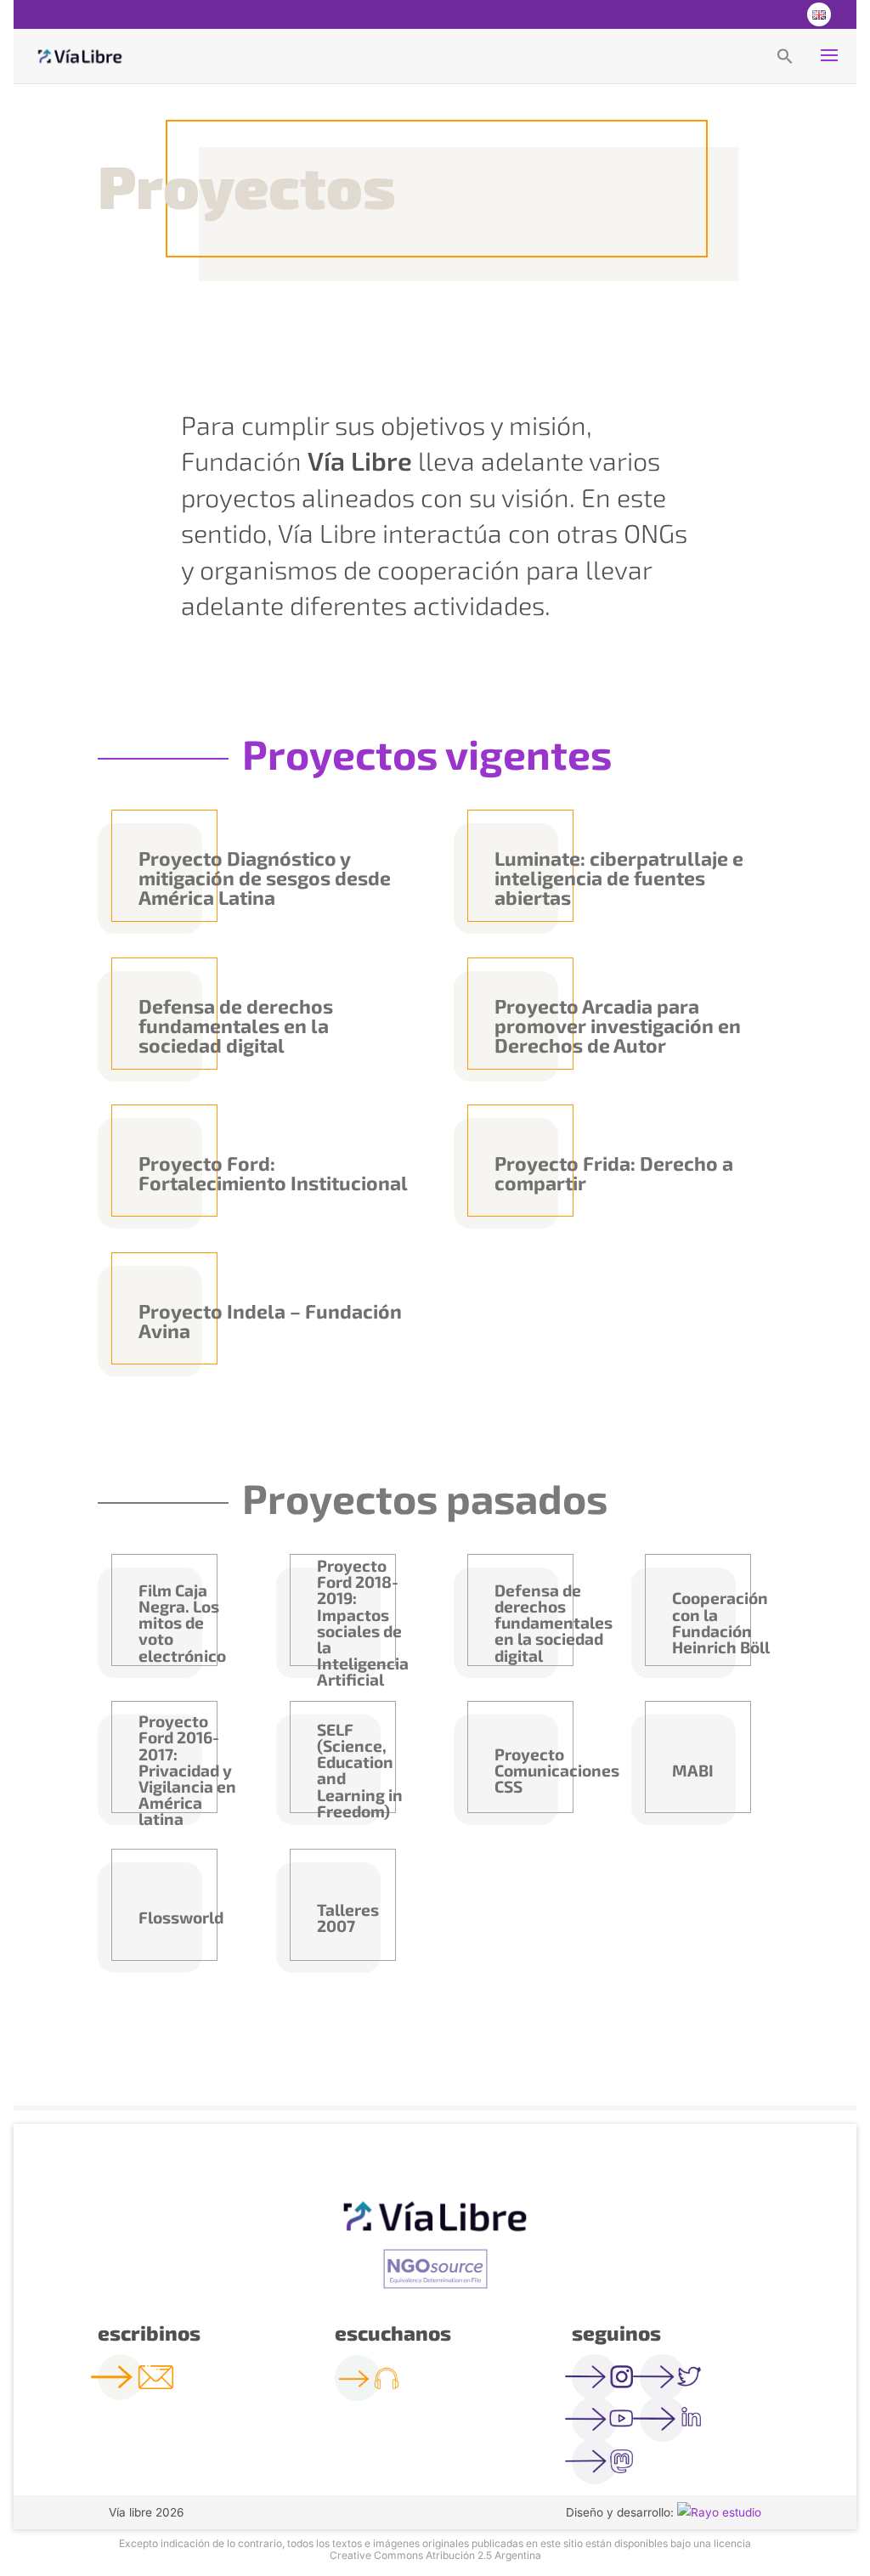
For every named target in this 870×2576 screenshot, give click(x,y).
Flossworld (181, 1917)
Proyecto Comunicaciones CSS (545, 1770)
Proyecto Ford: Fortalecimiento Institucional (273, 1173)
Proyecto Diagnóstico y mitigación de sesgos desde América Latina (265, 878)
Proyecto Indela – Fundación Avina (270, 1321)
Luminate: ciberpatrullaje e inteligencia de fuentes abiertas (619, 878)
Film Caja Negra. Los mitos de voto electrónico (182, 1623)
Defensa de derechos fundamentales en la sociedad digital (236, 1025)
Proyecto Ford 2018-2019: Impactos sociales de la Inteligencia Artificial (363, 1623)
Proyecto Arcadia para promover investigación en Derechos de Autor (618, 1025)
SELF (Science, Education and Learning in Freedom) (360, 1770)
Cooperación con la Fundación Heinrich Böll (721, 1622)
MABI (693, 1770)
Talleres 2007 (348, 1918)
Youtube (783, 14)
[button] (785, 55)
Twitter (749, 14)
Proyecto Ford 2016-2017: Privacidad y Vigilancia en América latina (187, 1770)
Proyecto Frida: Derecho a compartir (614, 1173)
